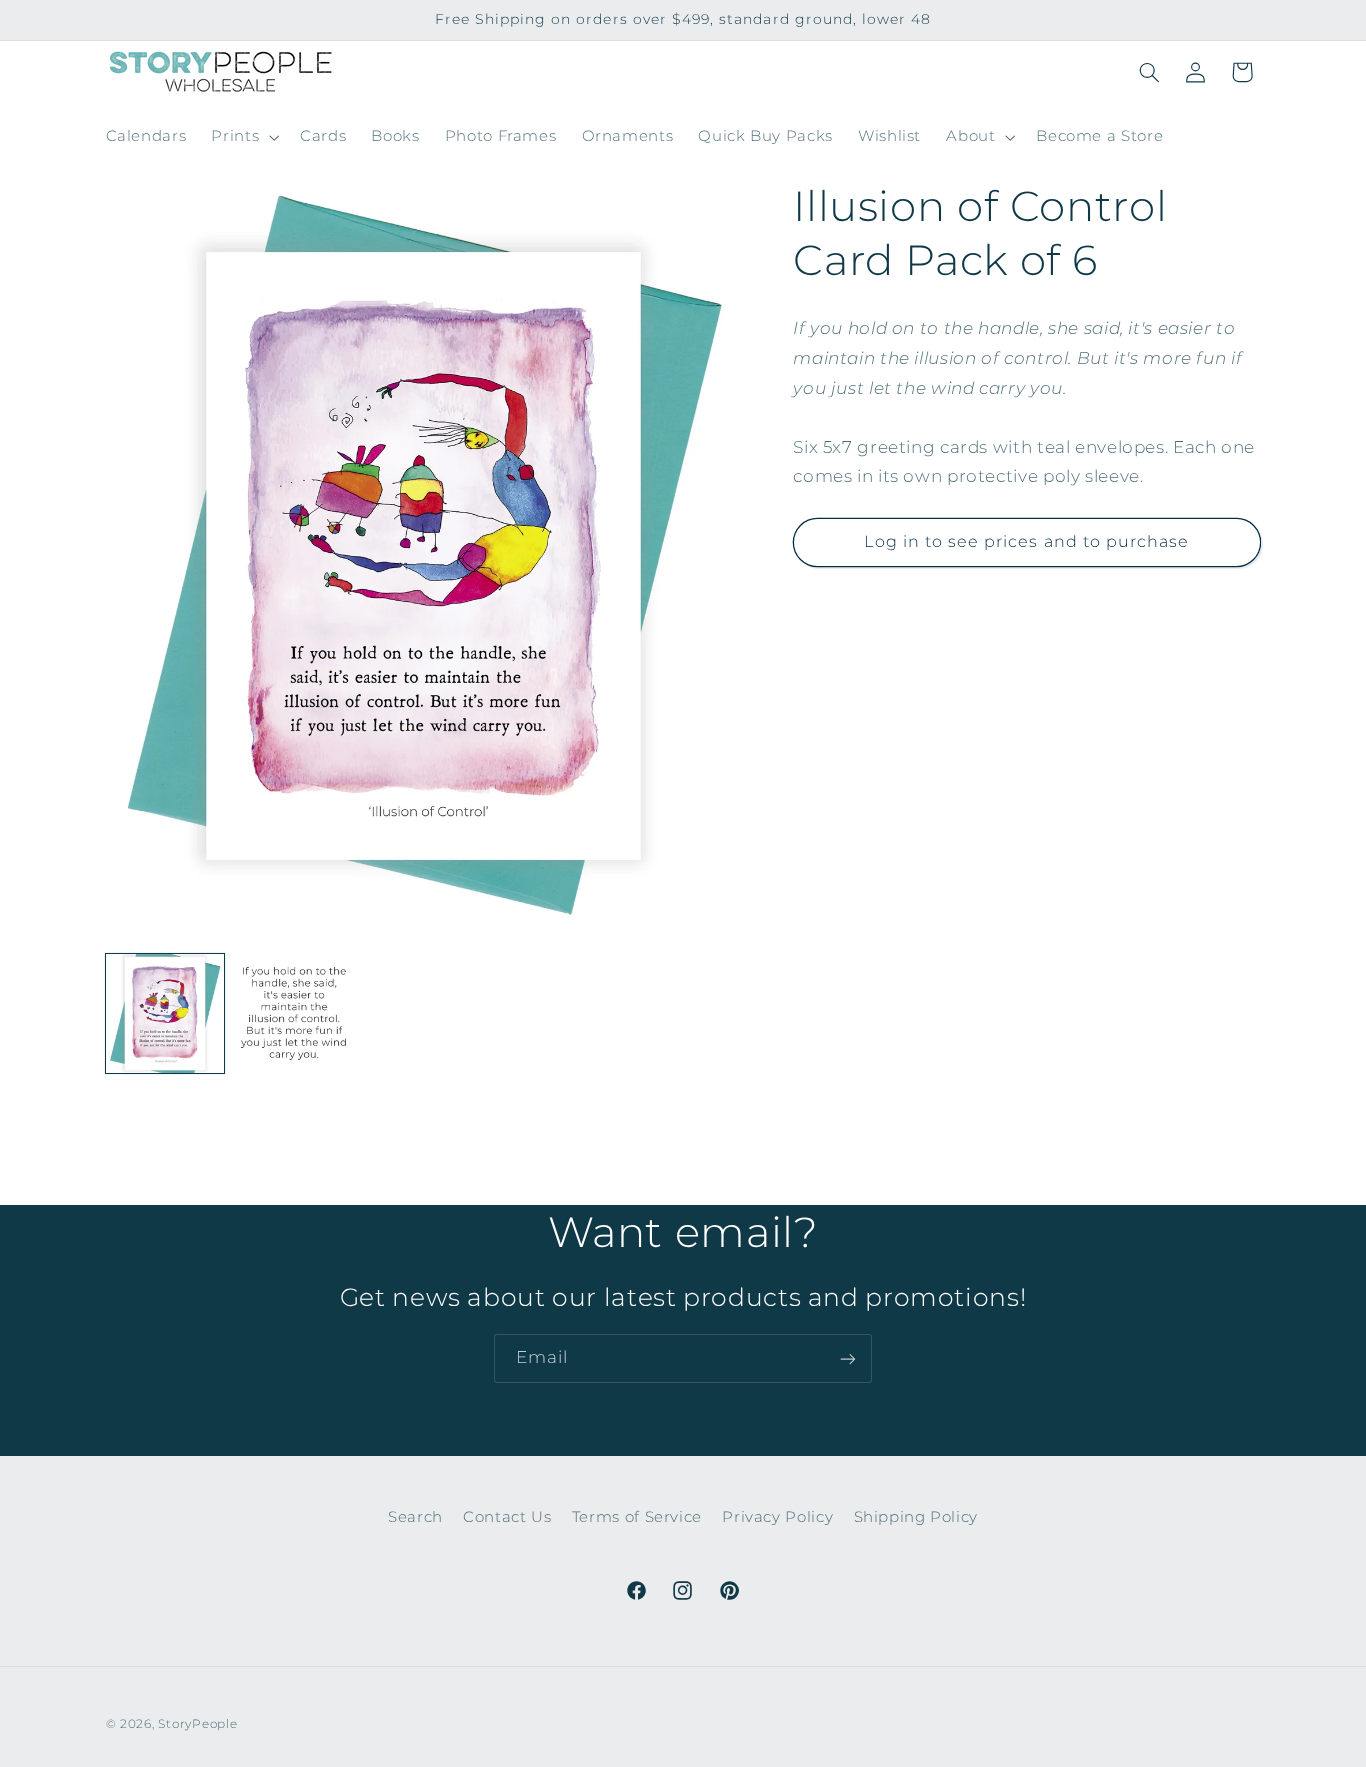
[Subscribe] (848, 1358)
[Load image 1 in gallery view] (165, 1013)
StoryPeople (197, 1724)
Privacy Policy (777, 1517)
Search (415, 1517)
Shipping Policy (916, 1517)
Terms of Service (637, 1517)
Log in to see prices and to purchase (1026, 541)
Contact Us (507, 1517)
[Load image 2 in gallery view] (294, 1013)
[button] (243, 137)
